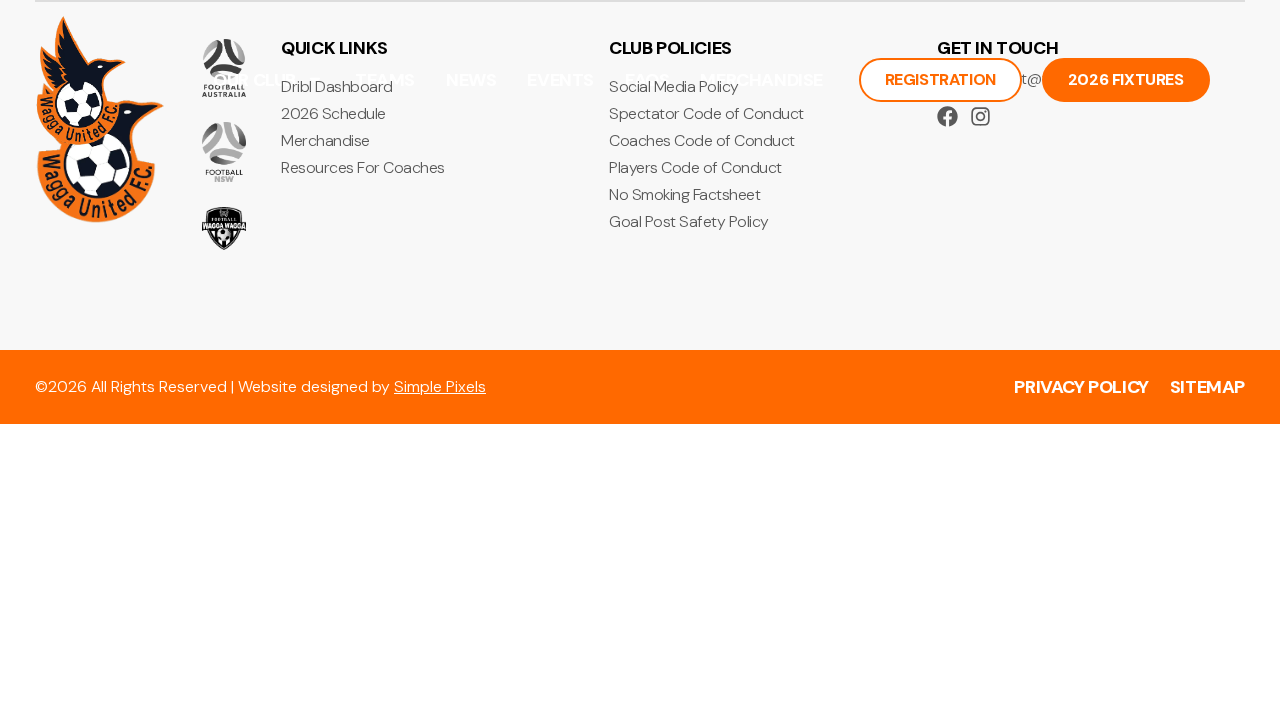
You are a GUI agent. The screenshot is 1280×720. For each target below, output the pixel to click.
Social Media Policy (674, 87)
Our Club (254, 80)
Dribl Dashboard (337, 87)
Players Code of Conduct (695, 168)
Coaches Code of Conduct (702, 141)
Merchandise (325, 141)
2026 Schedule (333, 114)
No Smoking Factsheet (684, 195)
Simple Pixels (440, 386)
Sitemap (1207, 387)
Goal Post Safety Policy (689, 222)
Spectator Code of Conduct (706, 114)
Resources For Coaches (363, 168)
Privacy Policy (1081, 387)
